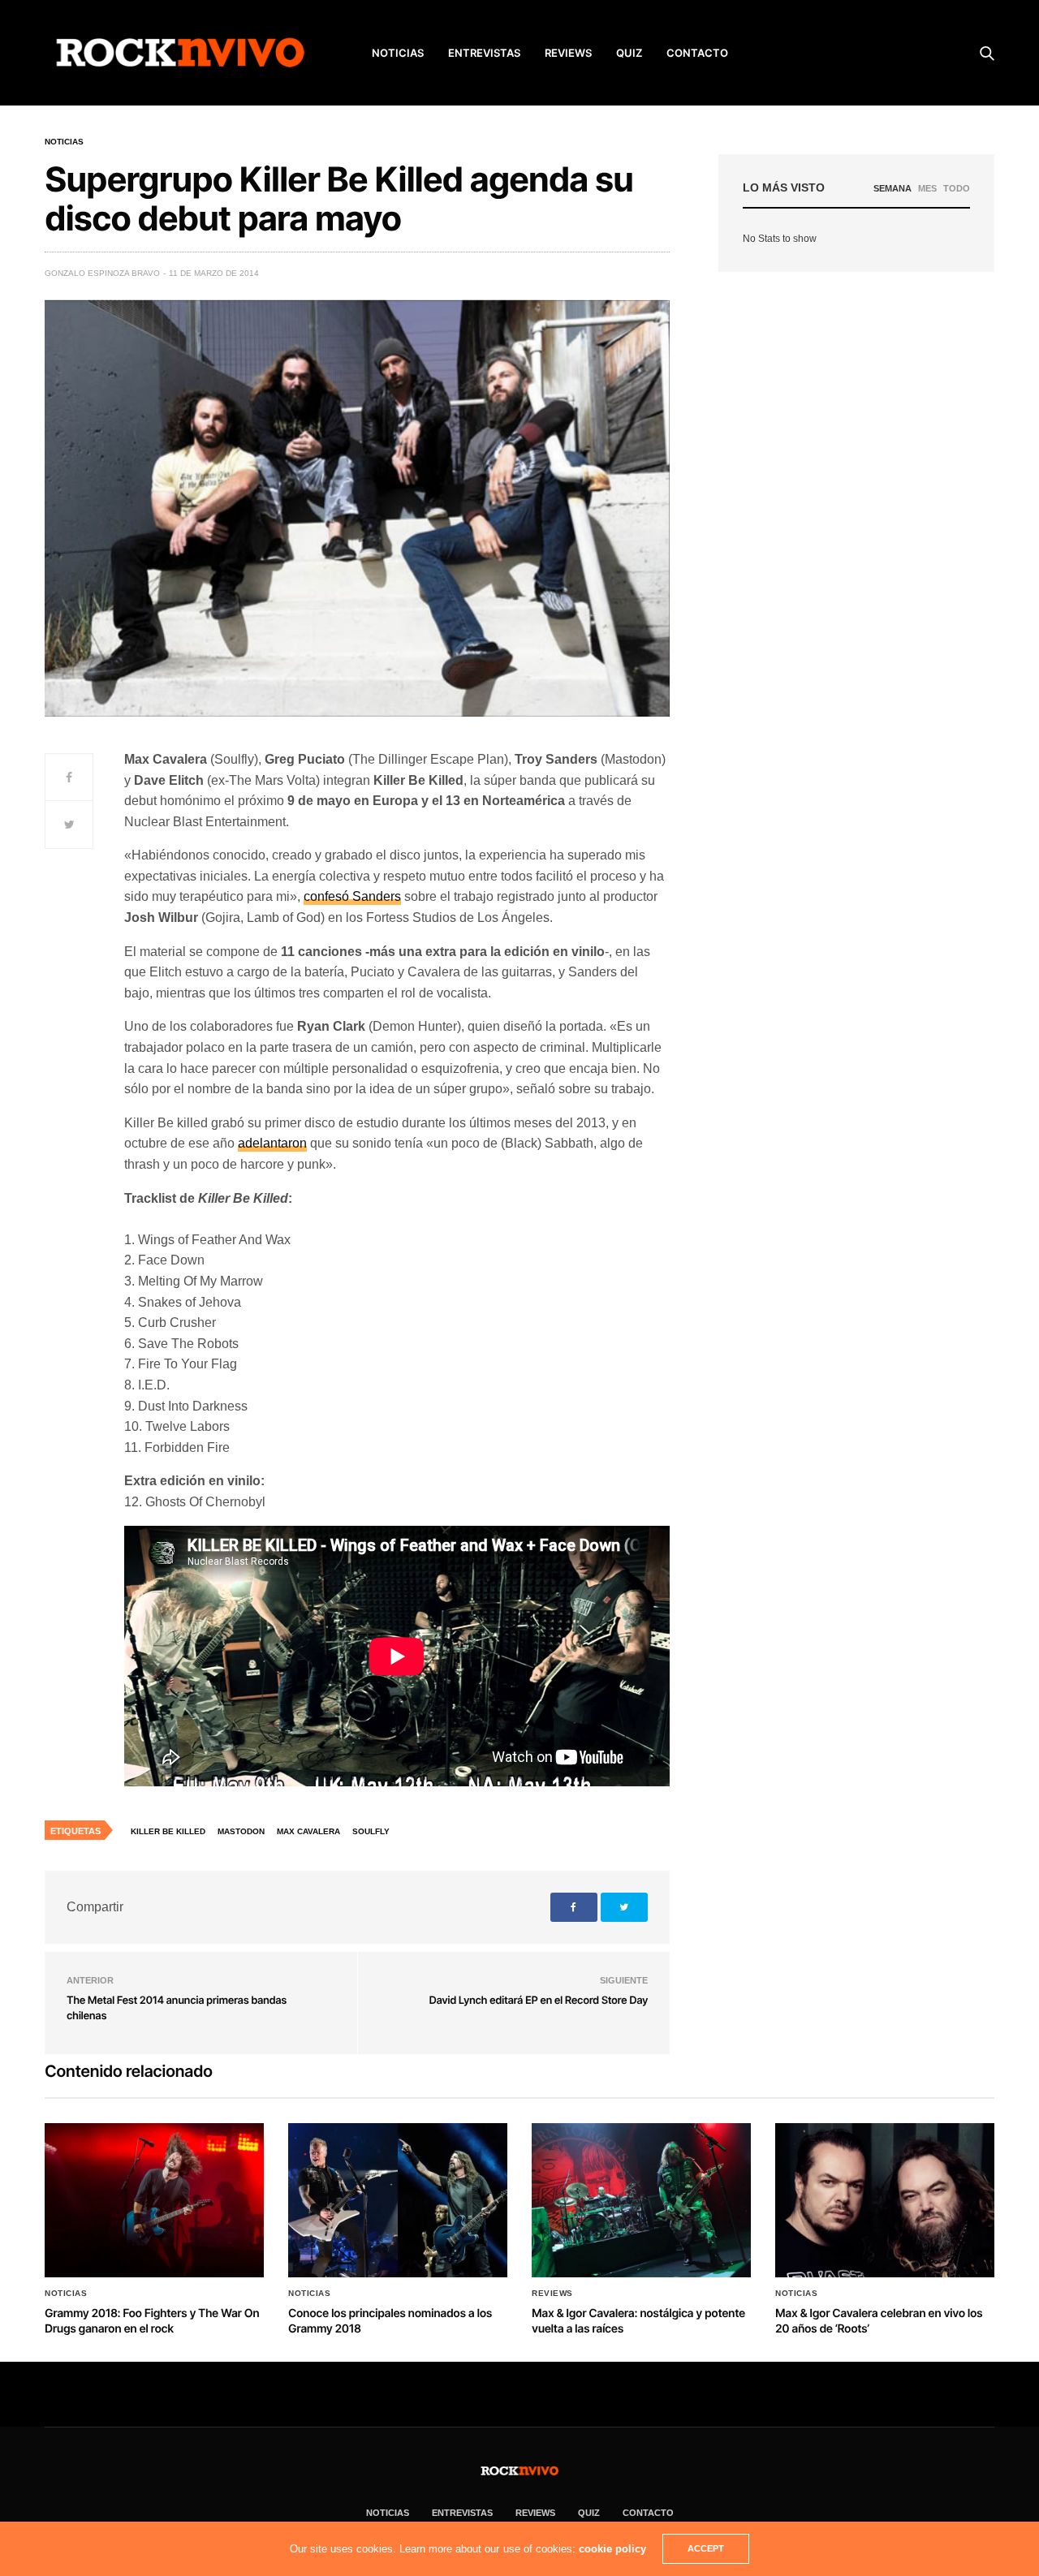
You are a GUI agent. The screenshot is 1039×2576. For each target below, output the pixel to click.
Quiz (629, 53)
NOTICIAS (398, 53)
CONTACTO (697, 53)
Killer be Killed (168, 1831)
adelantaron (272, 1143)
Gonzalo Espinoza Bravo (102, 273)
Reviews (552, 2294)
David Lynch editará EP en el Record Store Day (538, 2001)
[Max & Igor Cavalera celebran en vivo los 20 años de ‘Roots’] (885, 2200)
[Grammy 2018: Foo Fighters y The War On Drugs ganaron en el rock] (154, 2200)
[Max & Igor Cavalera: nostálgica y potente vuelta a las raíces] (641, 2200)
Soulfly (371, 1831)
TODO (957, 188)
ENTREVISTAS (484, 53)
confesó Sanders (352, 896)
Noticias (64, 142)
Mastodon (241, 1831)
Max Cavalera (308, 1831)
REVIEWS (568, 53)
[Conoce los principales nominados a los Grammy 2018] (398, 2200)
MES (927, 188)
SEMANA (892, 188)
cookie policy (612, 2549)
